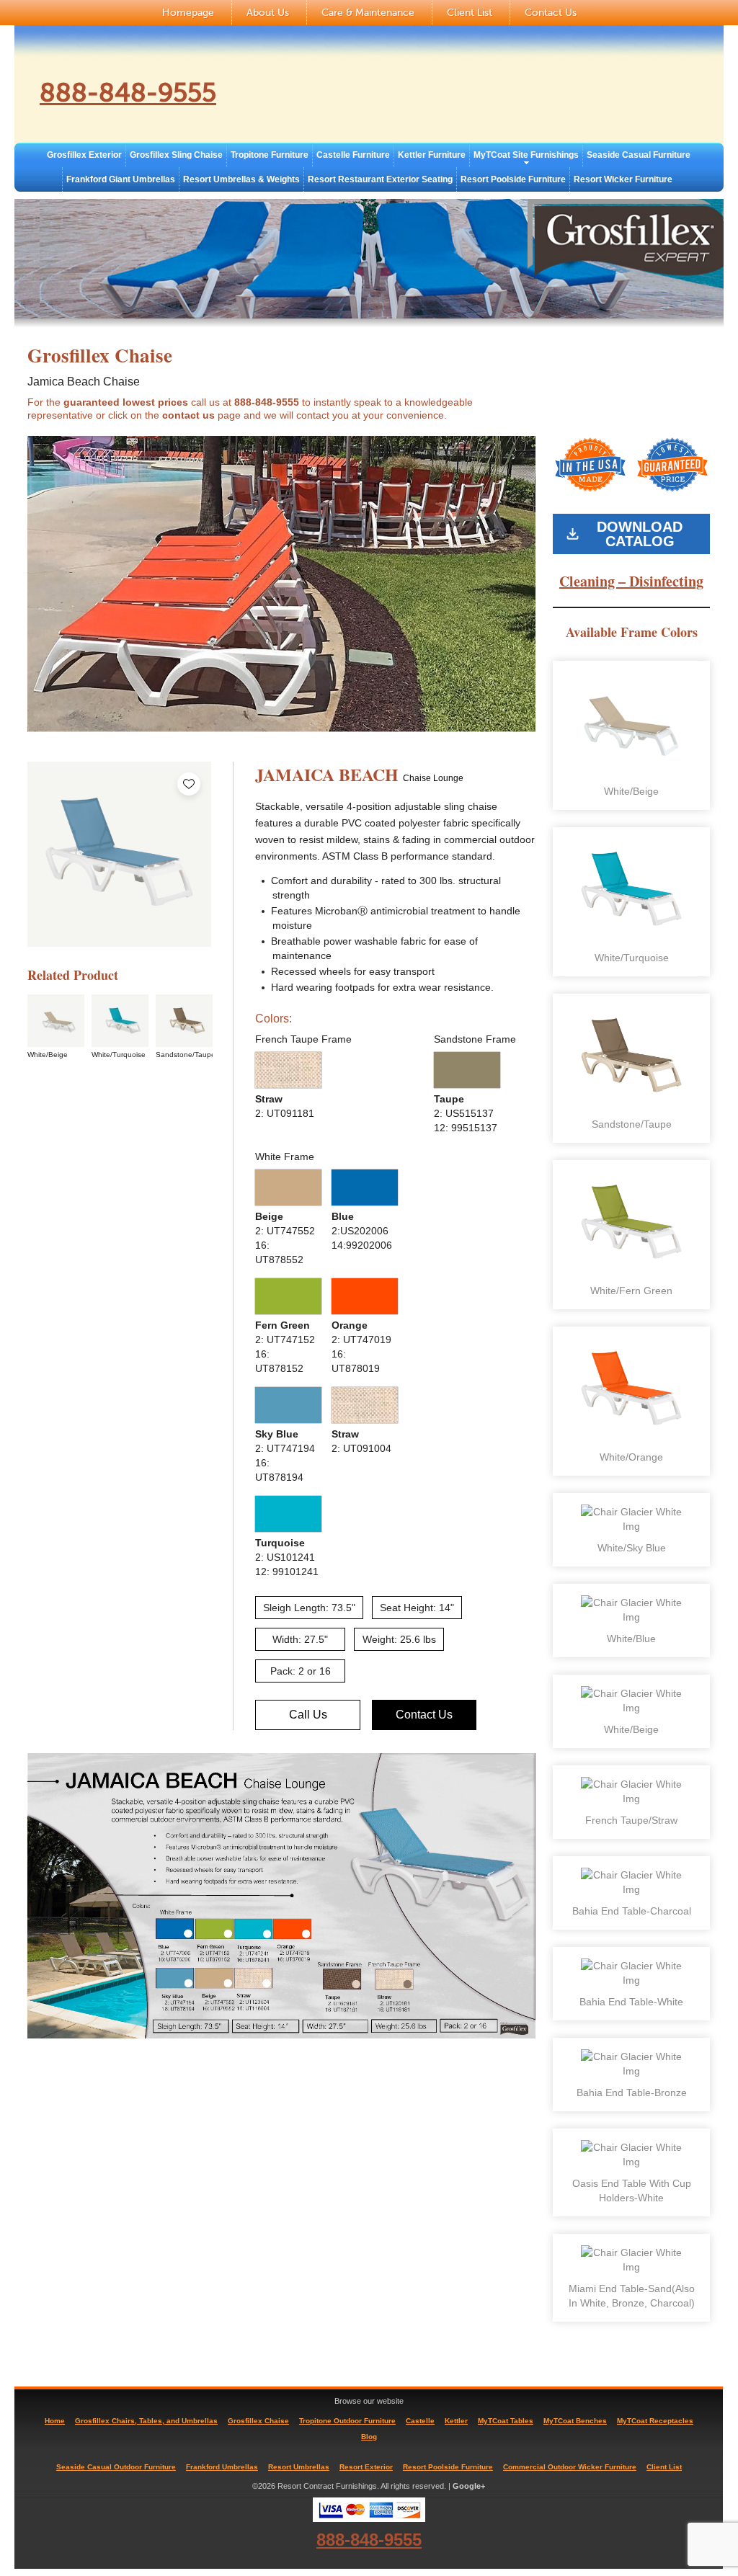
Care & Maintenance (368, 13)
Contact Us (551, 13)
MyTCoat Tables (506, 2421)
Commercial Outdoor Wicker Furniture (570, 2467)
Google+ (469, 2486)
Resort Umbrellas (299, 2467)
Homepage (188, 13)
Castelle (420, 2421)
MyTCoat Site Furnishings (526, 155)
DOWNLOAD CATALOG (640, 534)
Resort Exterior (366, 2467)
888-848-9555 (128, 93)
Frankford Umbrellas (222, 2467)
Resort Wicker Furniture (623, 179)
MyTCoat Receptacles (655, 2421)
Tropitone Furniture (270, 155)
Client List (470, 13)
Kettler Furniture (432, 155)
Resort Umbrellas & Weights (241, 179)
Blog (369, 2437)
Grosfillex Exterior (84, 155)
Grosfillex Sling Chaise (176, 155)
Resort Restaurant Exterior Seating (380, 179)
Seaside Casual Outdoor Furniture (116, 2467)
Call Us (308, 1715)
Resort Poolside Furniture (513, 179)
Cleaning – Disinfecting (631, 581)
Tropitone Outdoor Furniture (347, 2421)
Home (55, 2421)
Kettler (456, 2421)
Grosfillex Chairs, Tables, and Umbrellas (146, 2421)
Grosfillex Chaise (258, 2421)
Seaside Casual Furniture (639, 155)
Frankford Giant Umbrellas (121, 179)
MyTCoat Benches (575, 2421)
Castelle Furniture (353, 155)
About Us (268, 13)
